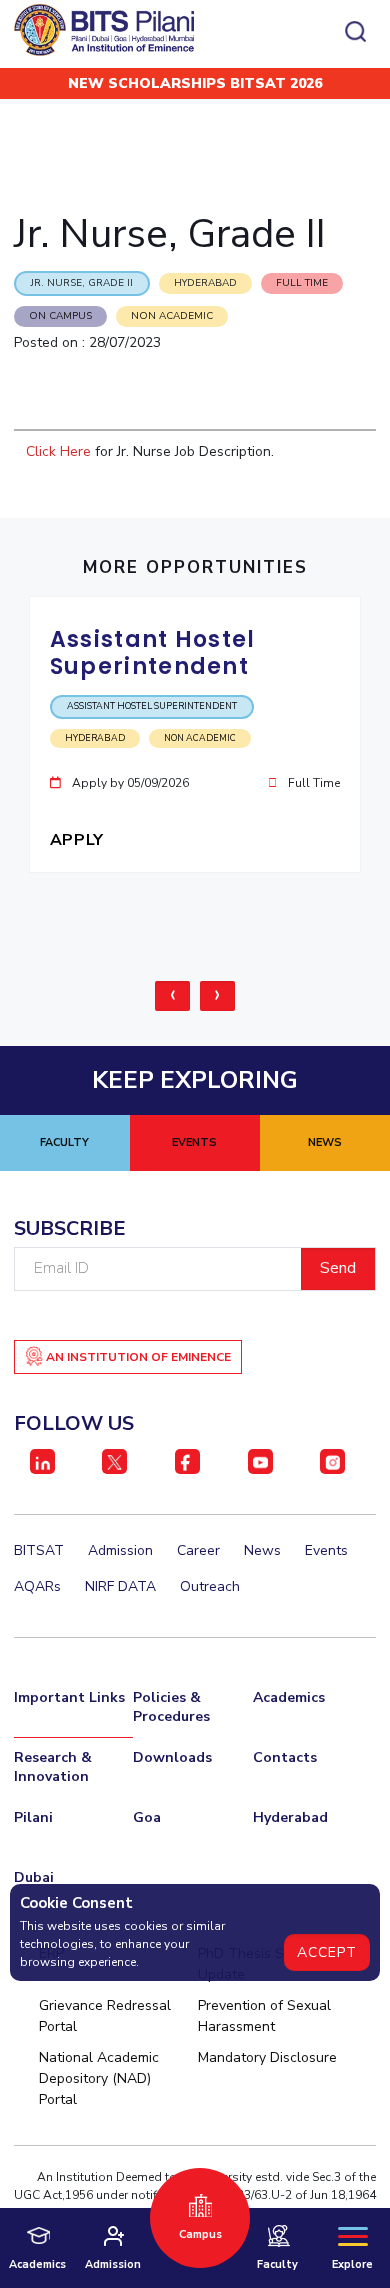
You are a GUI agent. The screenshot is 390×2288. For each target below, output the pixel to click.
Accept (327, 1952)
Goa (147, 1817)
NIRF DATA (120, 1586)
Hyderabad (290, 1817)
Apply (79, 840)
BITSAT (39, 1550)
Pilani (33, 1817)
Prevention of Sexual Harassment (264, 2016)
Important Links (69, 1697)
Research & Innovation (53, 1767)
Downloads (172, 1757)
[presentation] (172, 996)
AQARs (37, 1586)
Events (326, 1550)
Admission (120, 1550)
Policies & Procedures (171, 1707)
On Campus (60, 316)
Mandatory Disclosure (267, 2057)
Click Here (60, 451)
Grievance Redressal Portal (105, 2016)
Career (198, 1550)
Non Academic (172, 316)
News (262, 1550)
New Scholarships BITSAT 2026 (195, 83)
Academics (289, 1697)
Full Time (302, 283)
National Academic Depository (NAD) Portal (99, 2078)
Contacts (285, 1757)
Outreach (210, 1586)
